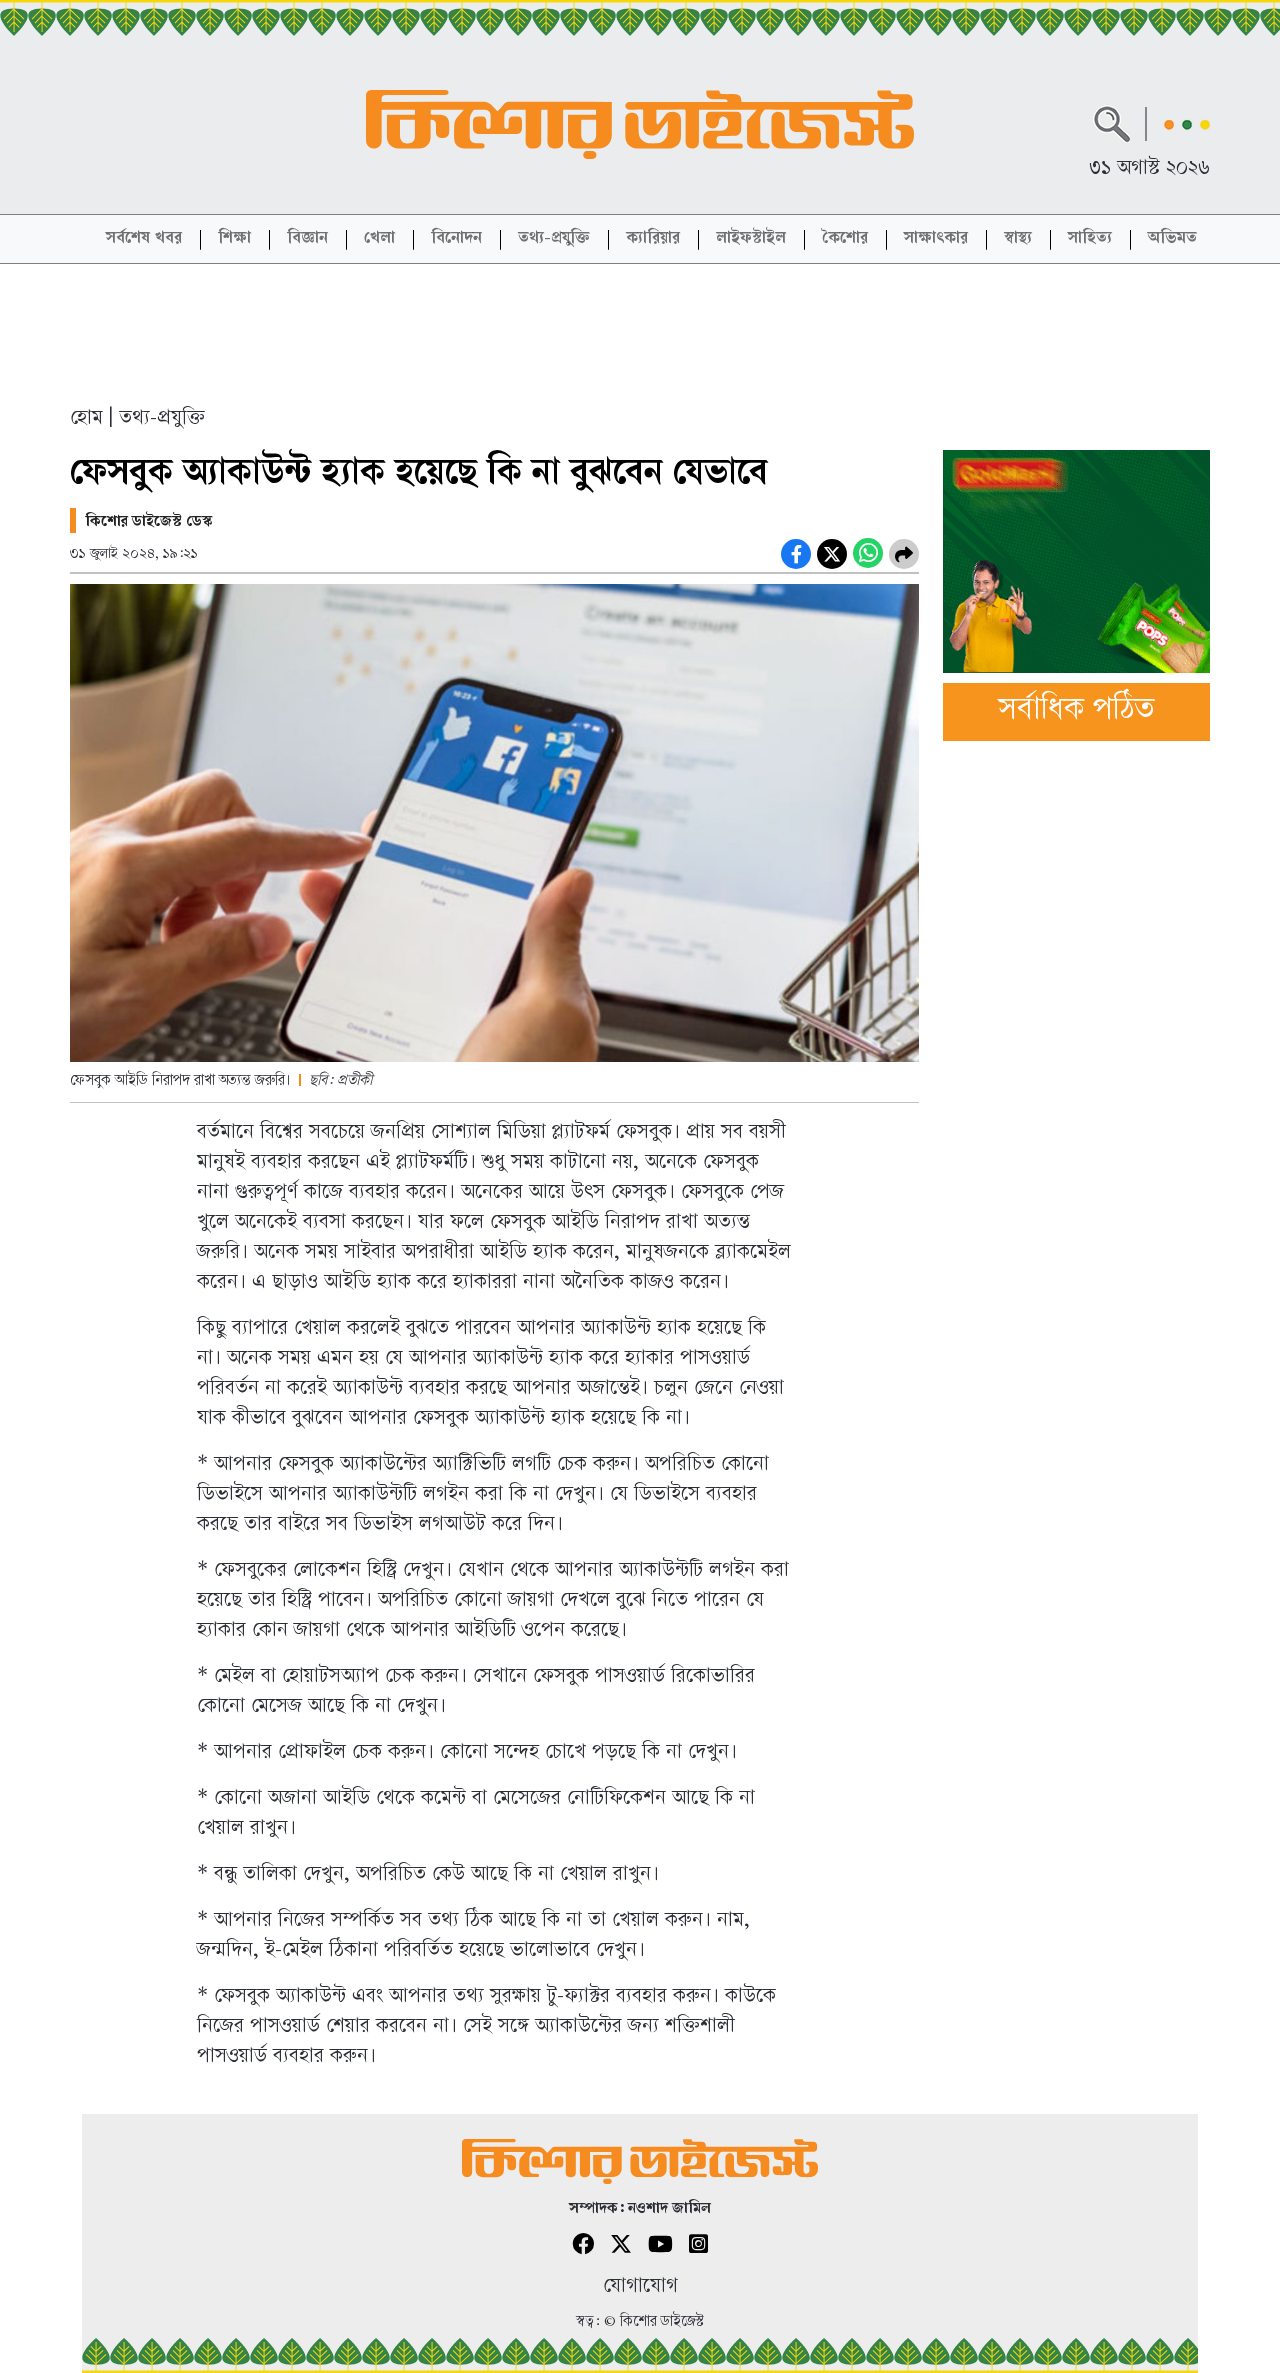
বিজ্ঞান (307, 239)
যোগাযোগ (640, 2287)
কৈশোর (845, 239)
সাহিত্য (1090, 239)
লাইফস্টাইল (751, 239)
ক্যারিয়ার (653, 239)
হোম (86, 419)
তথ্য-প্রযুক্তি (554, 239)
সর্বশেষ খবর (144, 239)
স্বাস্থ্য (1018, 239)
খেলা (379, 239)
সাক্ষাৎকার (936, 239)
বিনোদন (456, 239)
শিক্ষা (234, 239)
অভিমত (1172, 239)
